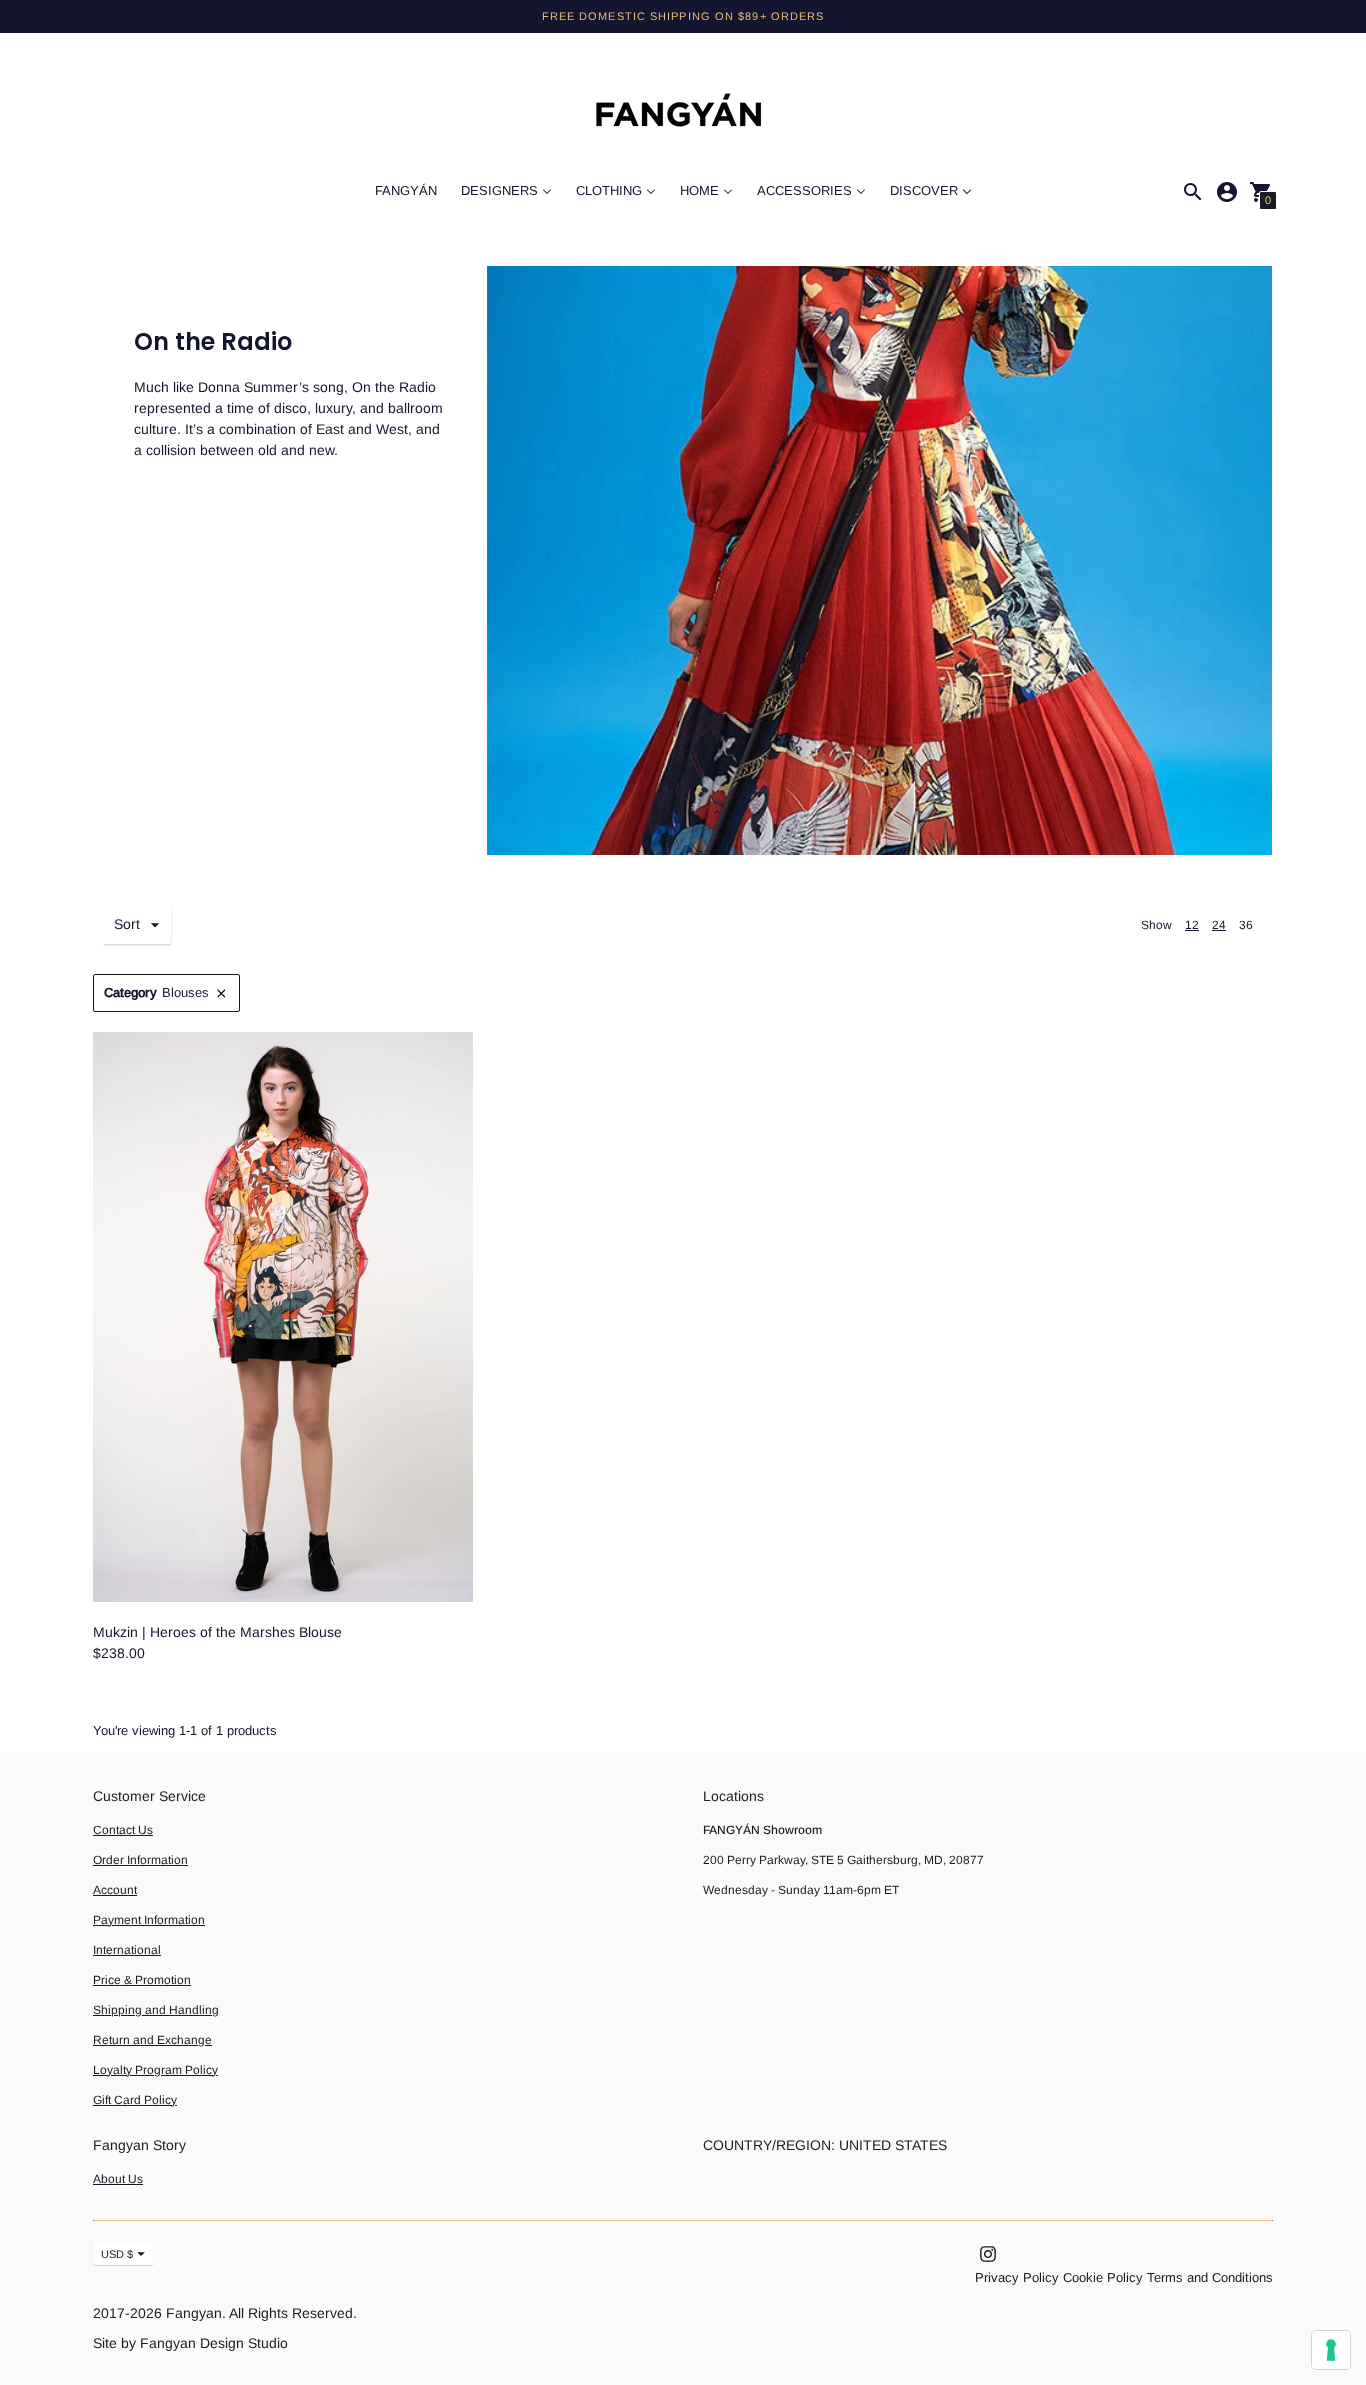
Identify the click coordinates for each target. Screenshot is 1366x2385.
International (127, 1950)
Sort (127, 924)
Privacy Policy (1017, 2277)
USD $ (117, 2254)
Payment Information (149, 1920)
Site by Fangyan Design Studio (190, 2343)
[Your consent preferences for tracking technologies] (1331, 2350)
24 (1219, 925)
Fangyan (194, 2313)
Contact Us (123, 1830)
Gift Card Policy (135, 2100)
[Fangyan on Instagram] (988, 2253)
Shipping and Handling (156, 2010)
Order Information (140, 1860)
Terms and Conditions (1210, 2277)
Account (115, 1890)
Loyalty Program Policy (155, 2070)
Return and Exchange (152, 2040)
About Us (118, 2179)
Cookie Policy (1103, 2277)
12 (1192, 925)
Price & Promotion (142, 1980)
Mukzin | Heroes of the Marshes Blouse (217, 1632)
